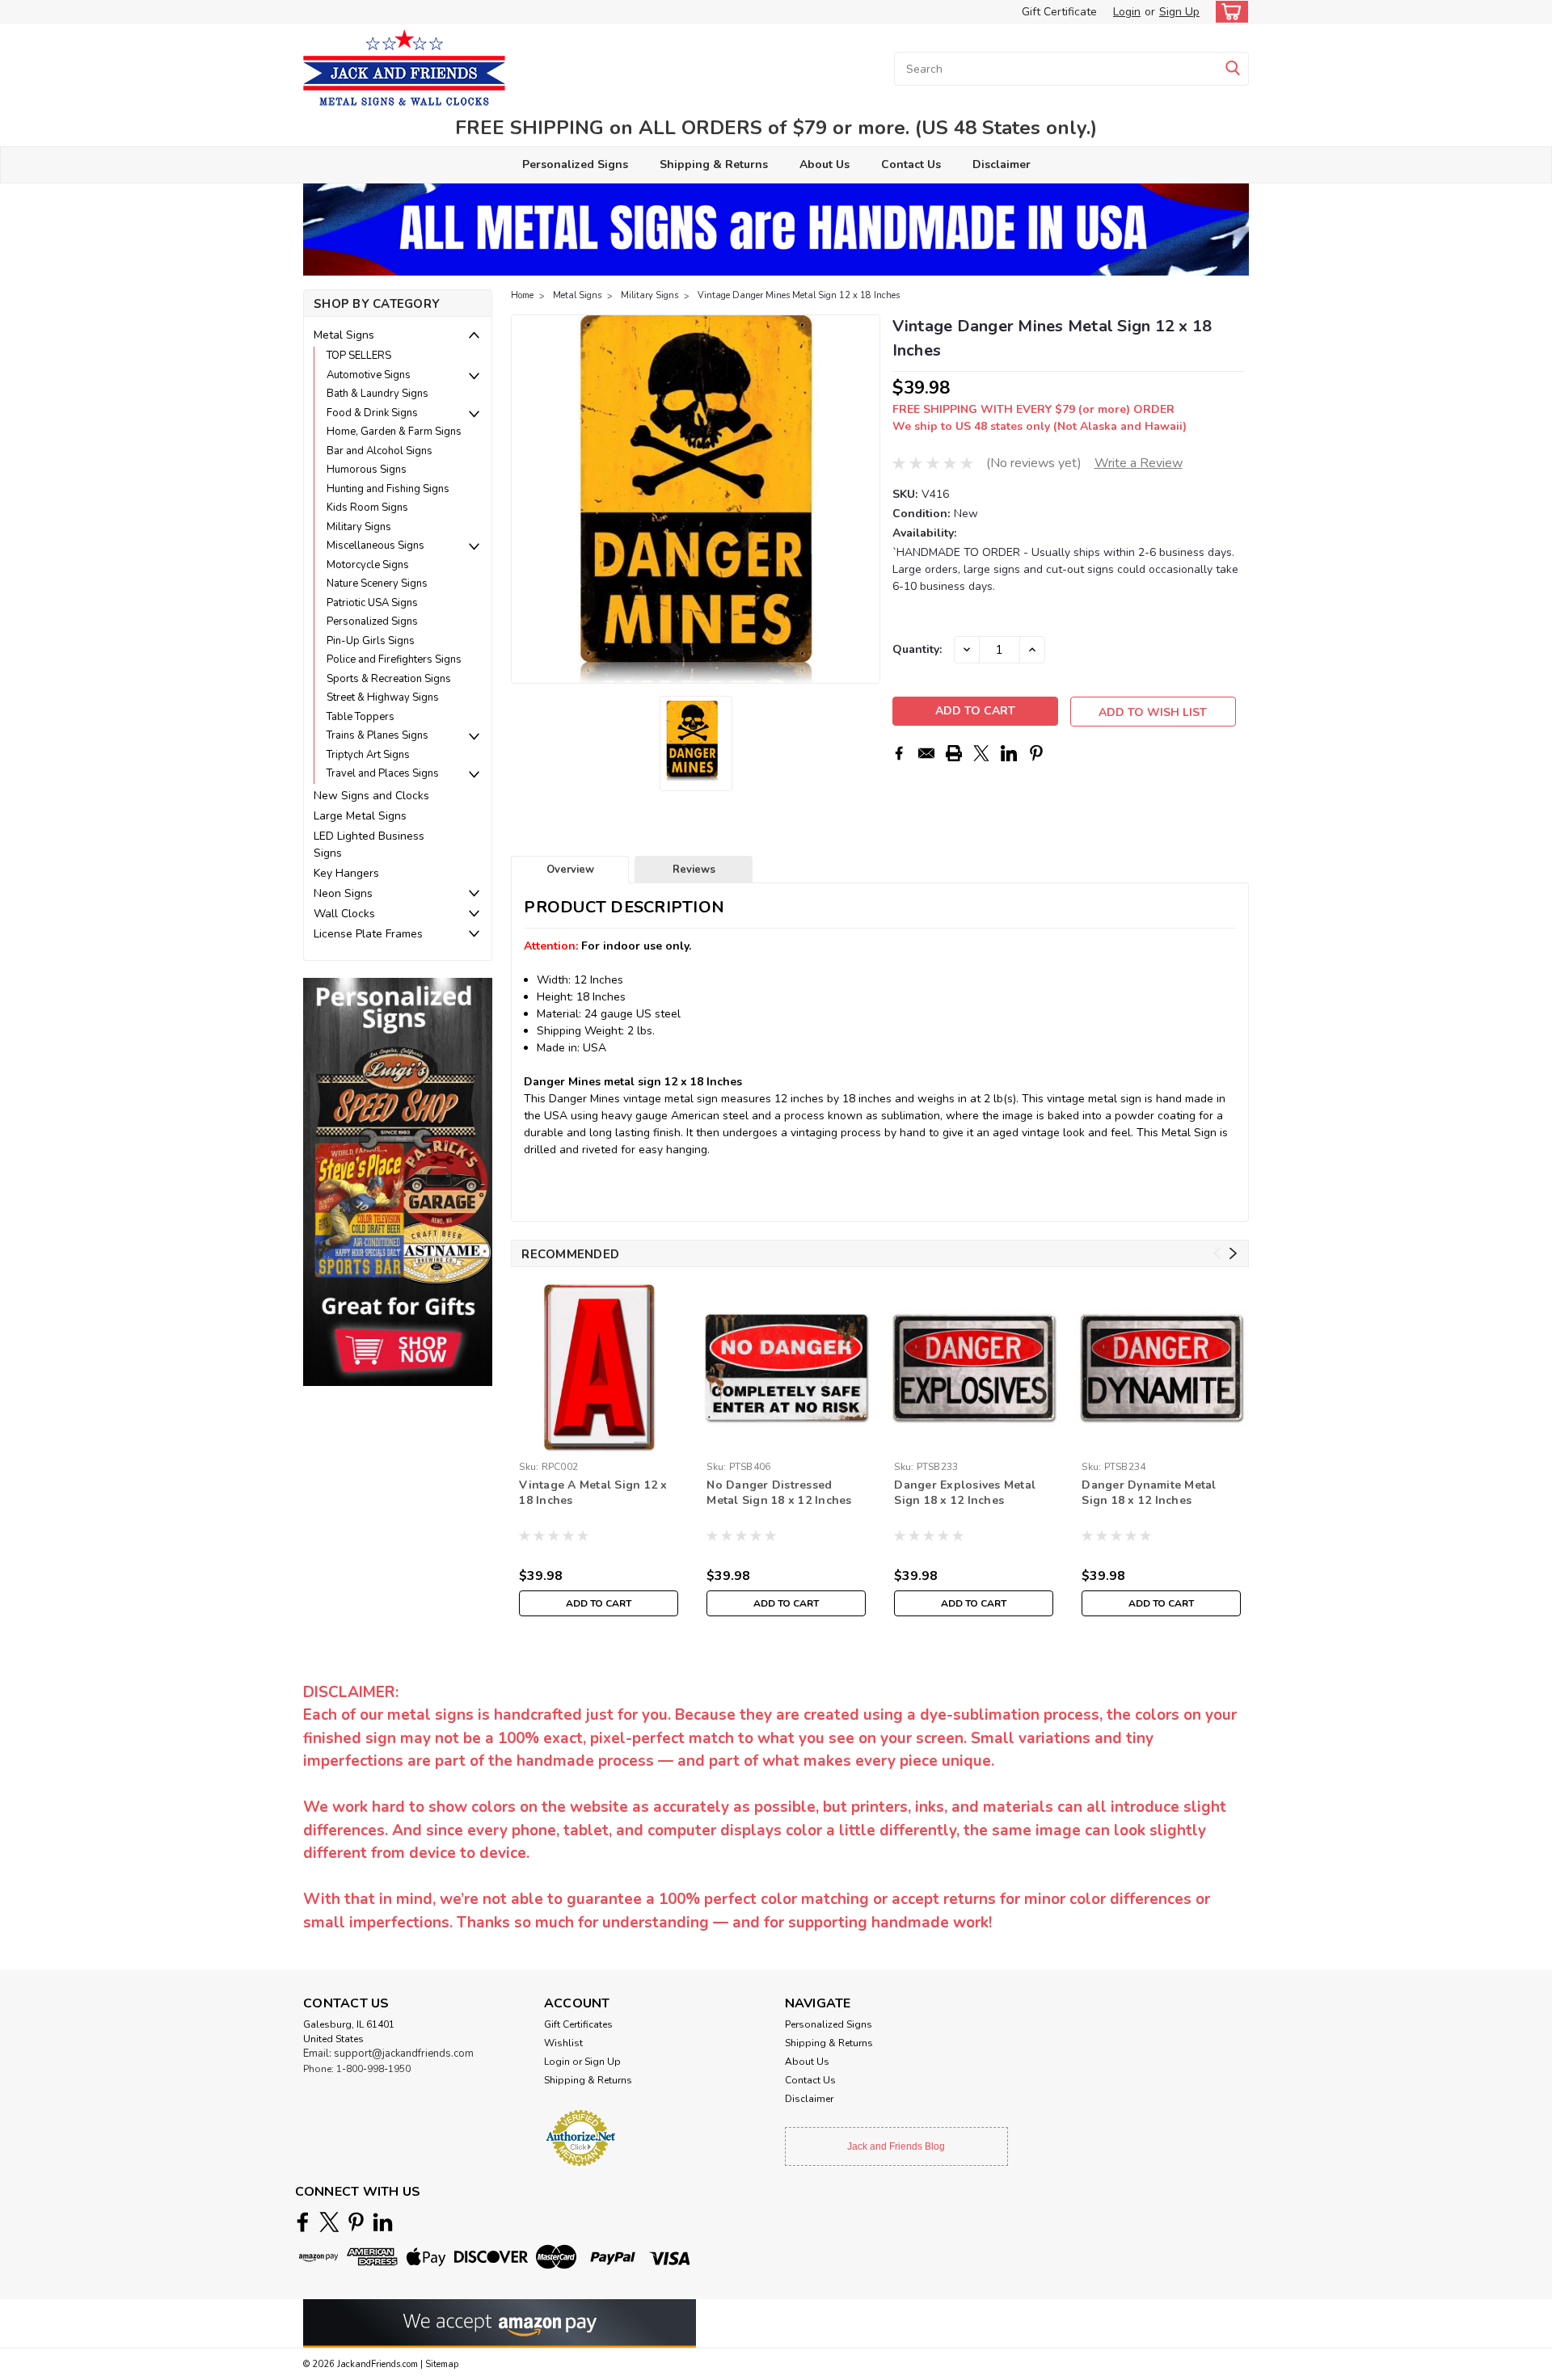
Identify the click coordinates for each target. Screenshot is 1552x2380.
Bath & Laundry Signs (377, 394)
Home (522, 295)
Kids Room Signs (367, 508)
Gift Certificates (578, 2024)
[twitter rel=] (329, 2222)
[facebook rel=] (303, 2222)
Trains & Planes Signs (377, 735)
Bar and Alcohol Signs (380, 451)
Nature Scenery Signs (377, 583)
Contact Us (911, 164)
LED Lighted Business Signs (369, 845)
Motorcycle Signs (368, 565)
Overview (570, 870)
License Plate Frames (368, 934)
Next (866, 499)
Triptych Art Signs (368, 755)
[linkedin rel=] (383, 2222)
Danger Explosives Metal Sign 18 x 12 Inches (965, 1493)
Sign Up (1179, 12)
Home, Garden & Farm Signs (394, 432)
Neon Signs (343, 893)
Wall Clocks (344, 914)
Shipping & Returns (714, 164)
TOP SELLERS (359, 356)
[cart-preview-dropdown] (1228, 12)
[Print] (954, 753)
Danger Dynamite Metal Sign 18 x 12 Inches (1149, 1493)
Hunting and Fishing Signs (388, 489)
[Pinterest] (1036, 753)
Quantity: (917, 649)
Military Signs (359, 527)
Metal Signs (344, 335)
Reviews (694, 870)
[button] (398, 1181)
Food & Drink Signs (372, 413)
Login (1127, 12)
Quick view (786, 1442)
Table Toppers (361, 717)
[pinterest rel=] (356, 2222)
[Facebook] (899, 753)
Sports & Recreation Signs (389, 679)
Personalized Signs (575, 164)
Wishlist (563, 2043)
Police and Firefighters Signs (394, 659)
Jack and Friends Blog (896, 2146)
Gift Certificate (1059, 12)
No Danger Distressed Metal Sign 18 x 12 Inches (779, 1493)
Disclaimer (1002, 164)
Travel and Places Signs (383, 773)
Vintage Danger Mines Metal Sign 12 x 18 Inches (799, 295)
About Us (824, 164)
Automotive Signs (369, 375)
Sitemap (442, 2364)
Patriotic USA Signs (372, 603)
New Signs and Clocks (371, 796)
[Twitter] (981, 753)
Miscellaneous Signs (375, 546)
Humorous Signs (367, 470)
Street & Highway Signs (383, 697)
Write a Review (1139, 463)
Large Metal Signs (360, 816)
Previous (525, 499)
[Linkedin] (1009, 753)
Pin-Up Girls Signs (371, 641)
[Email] (926, 753)
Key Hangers (346, 873)
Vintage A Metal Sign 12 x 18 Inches (593, 1493)
